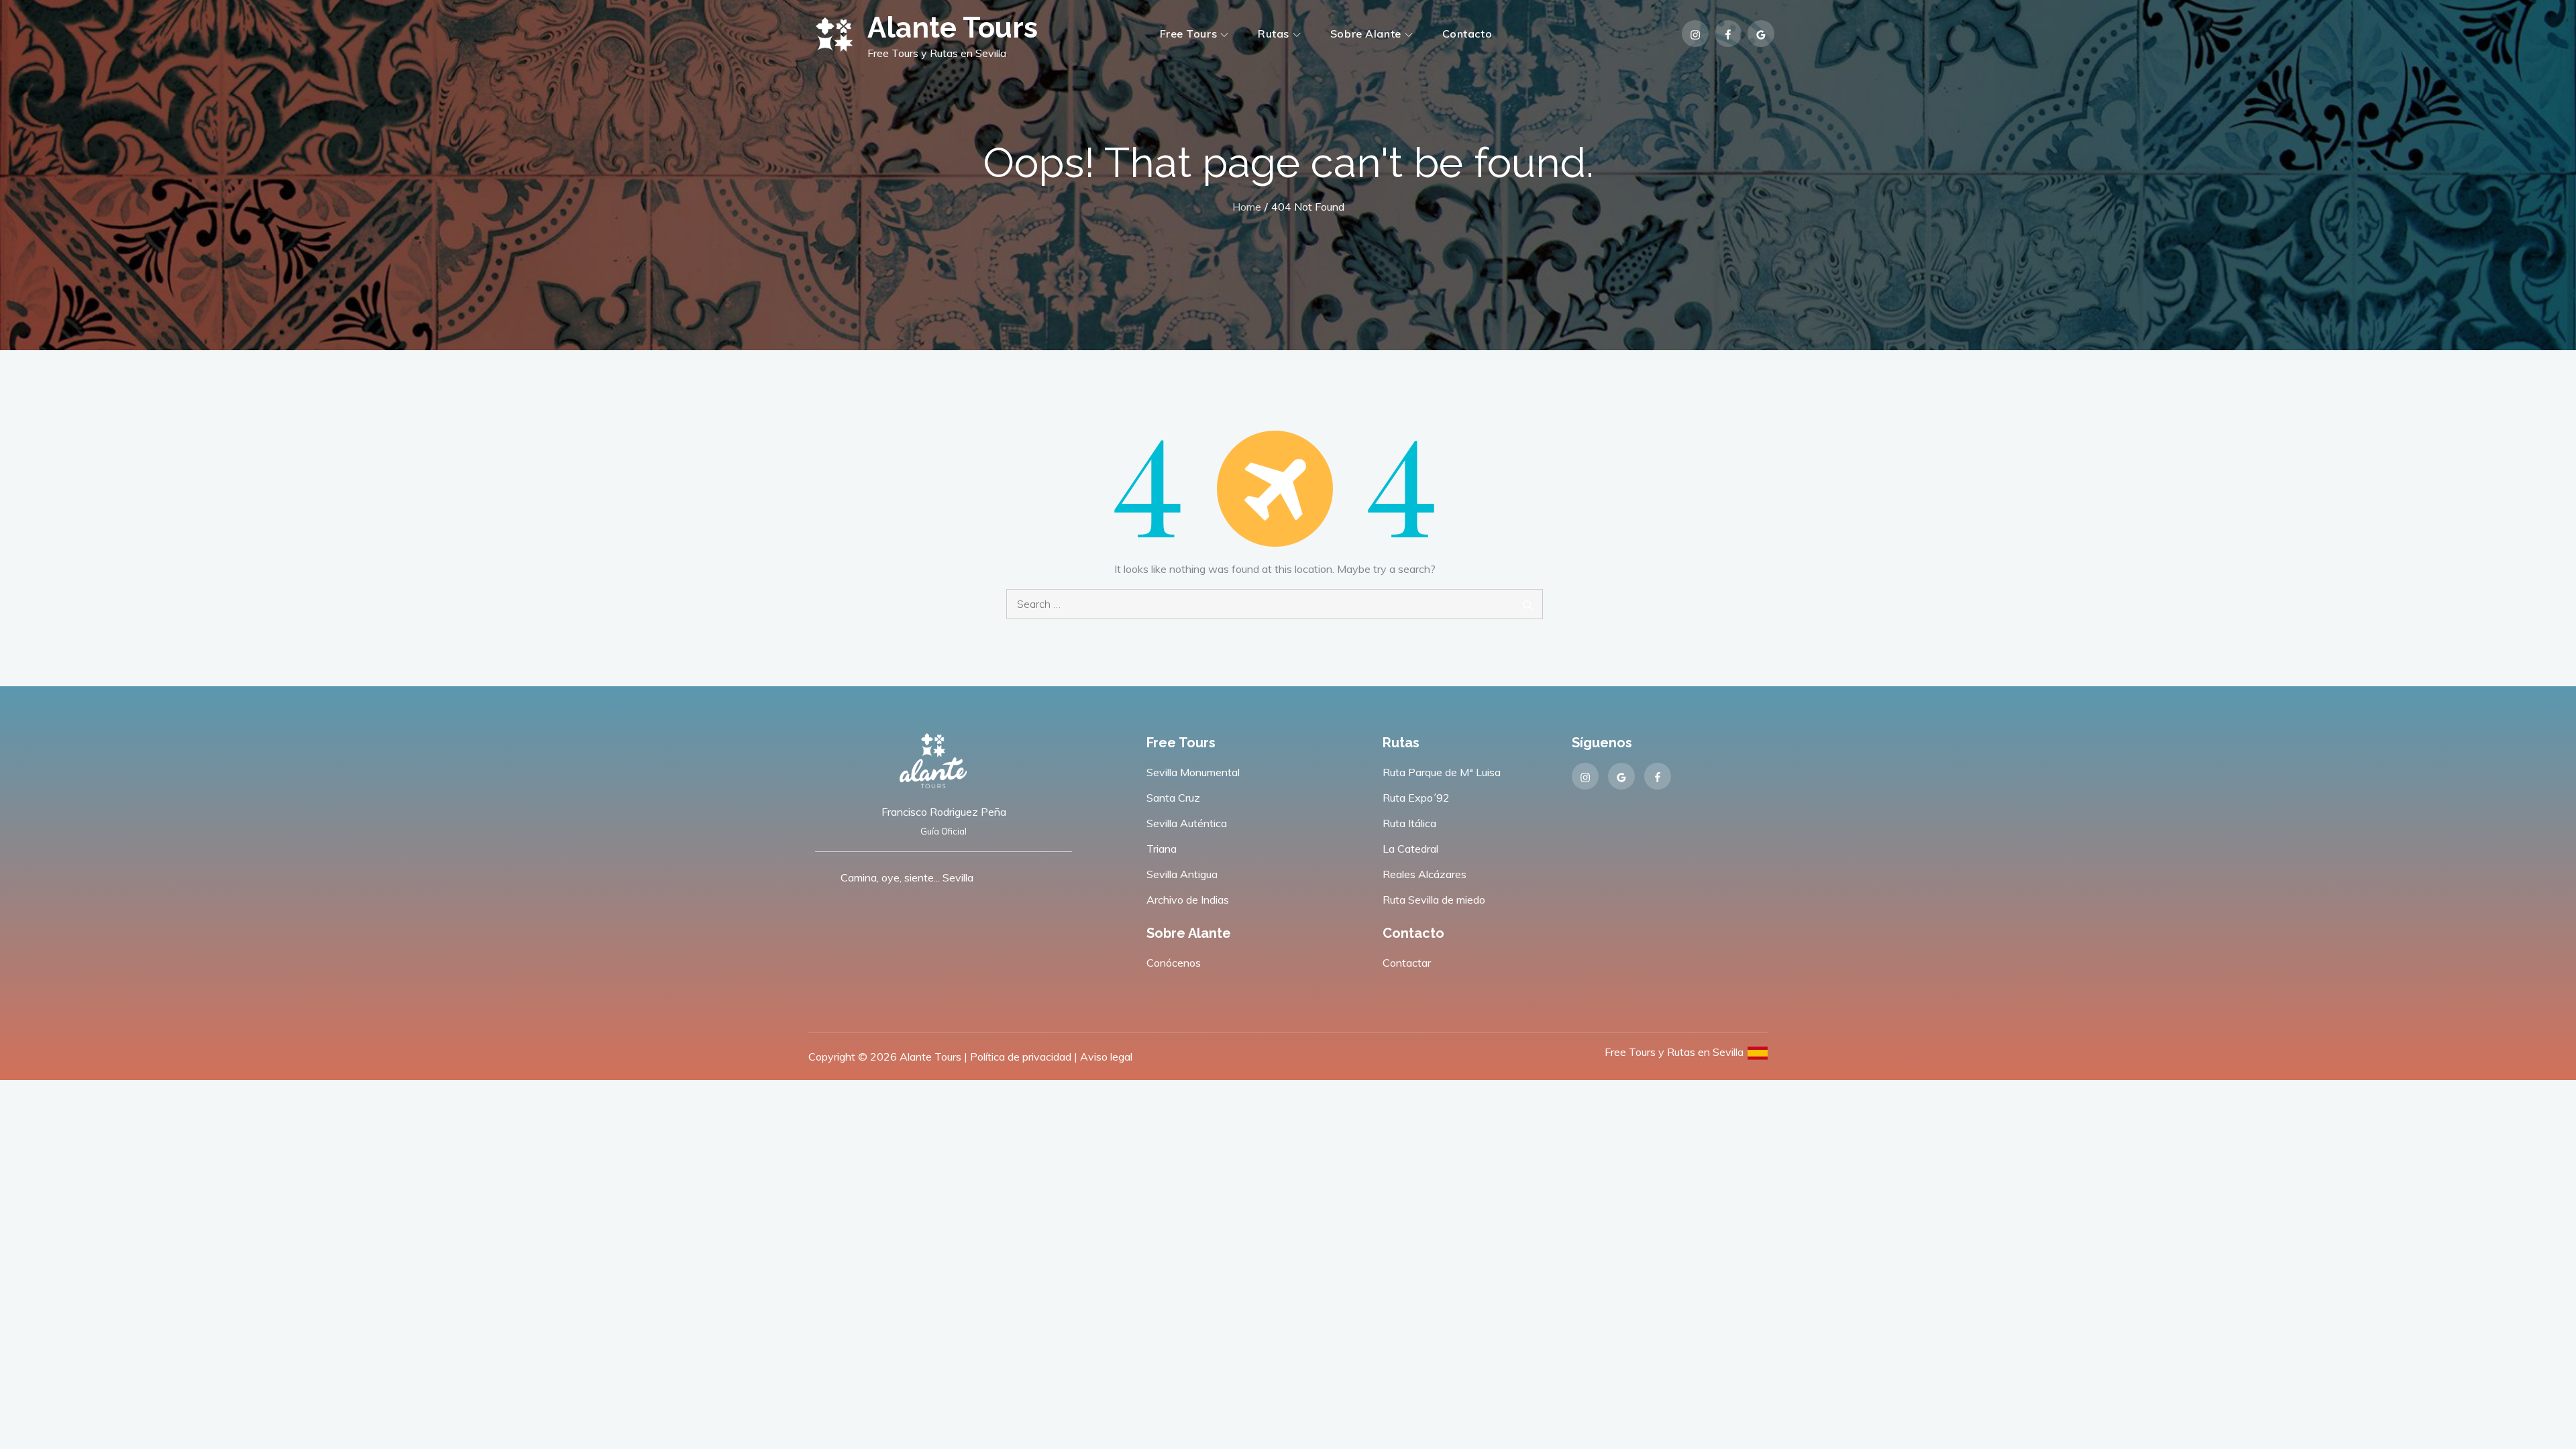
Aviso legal (1106, 1057)
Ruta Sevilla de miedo (1434, 900)
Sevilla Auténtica (1187, 823)
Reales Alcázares (1425, 874)
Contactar (1407, 963)
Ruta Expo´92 (1416, 798)
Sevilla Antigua (1182, 874)
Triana (1162, 849)
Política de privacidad (1021, 1057)
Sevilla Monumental (1193, 772)
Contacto (1467, 34)
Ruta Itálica (1409, 823)
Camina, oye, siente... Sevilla (907, 877)
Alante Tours (953, 28)
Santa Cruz (1173, 798)
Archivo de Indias (1188, 900)
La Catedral (1410, 849)
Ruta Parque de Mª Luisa (1442, 772)
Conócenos (1174, 963)
